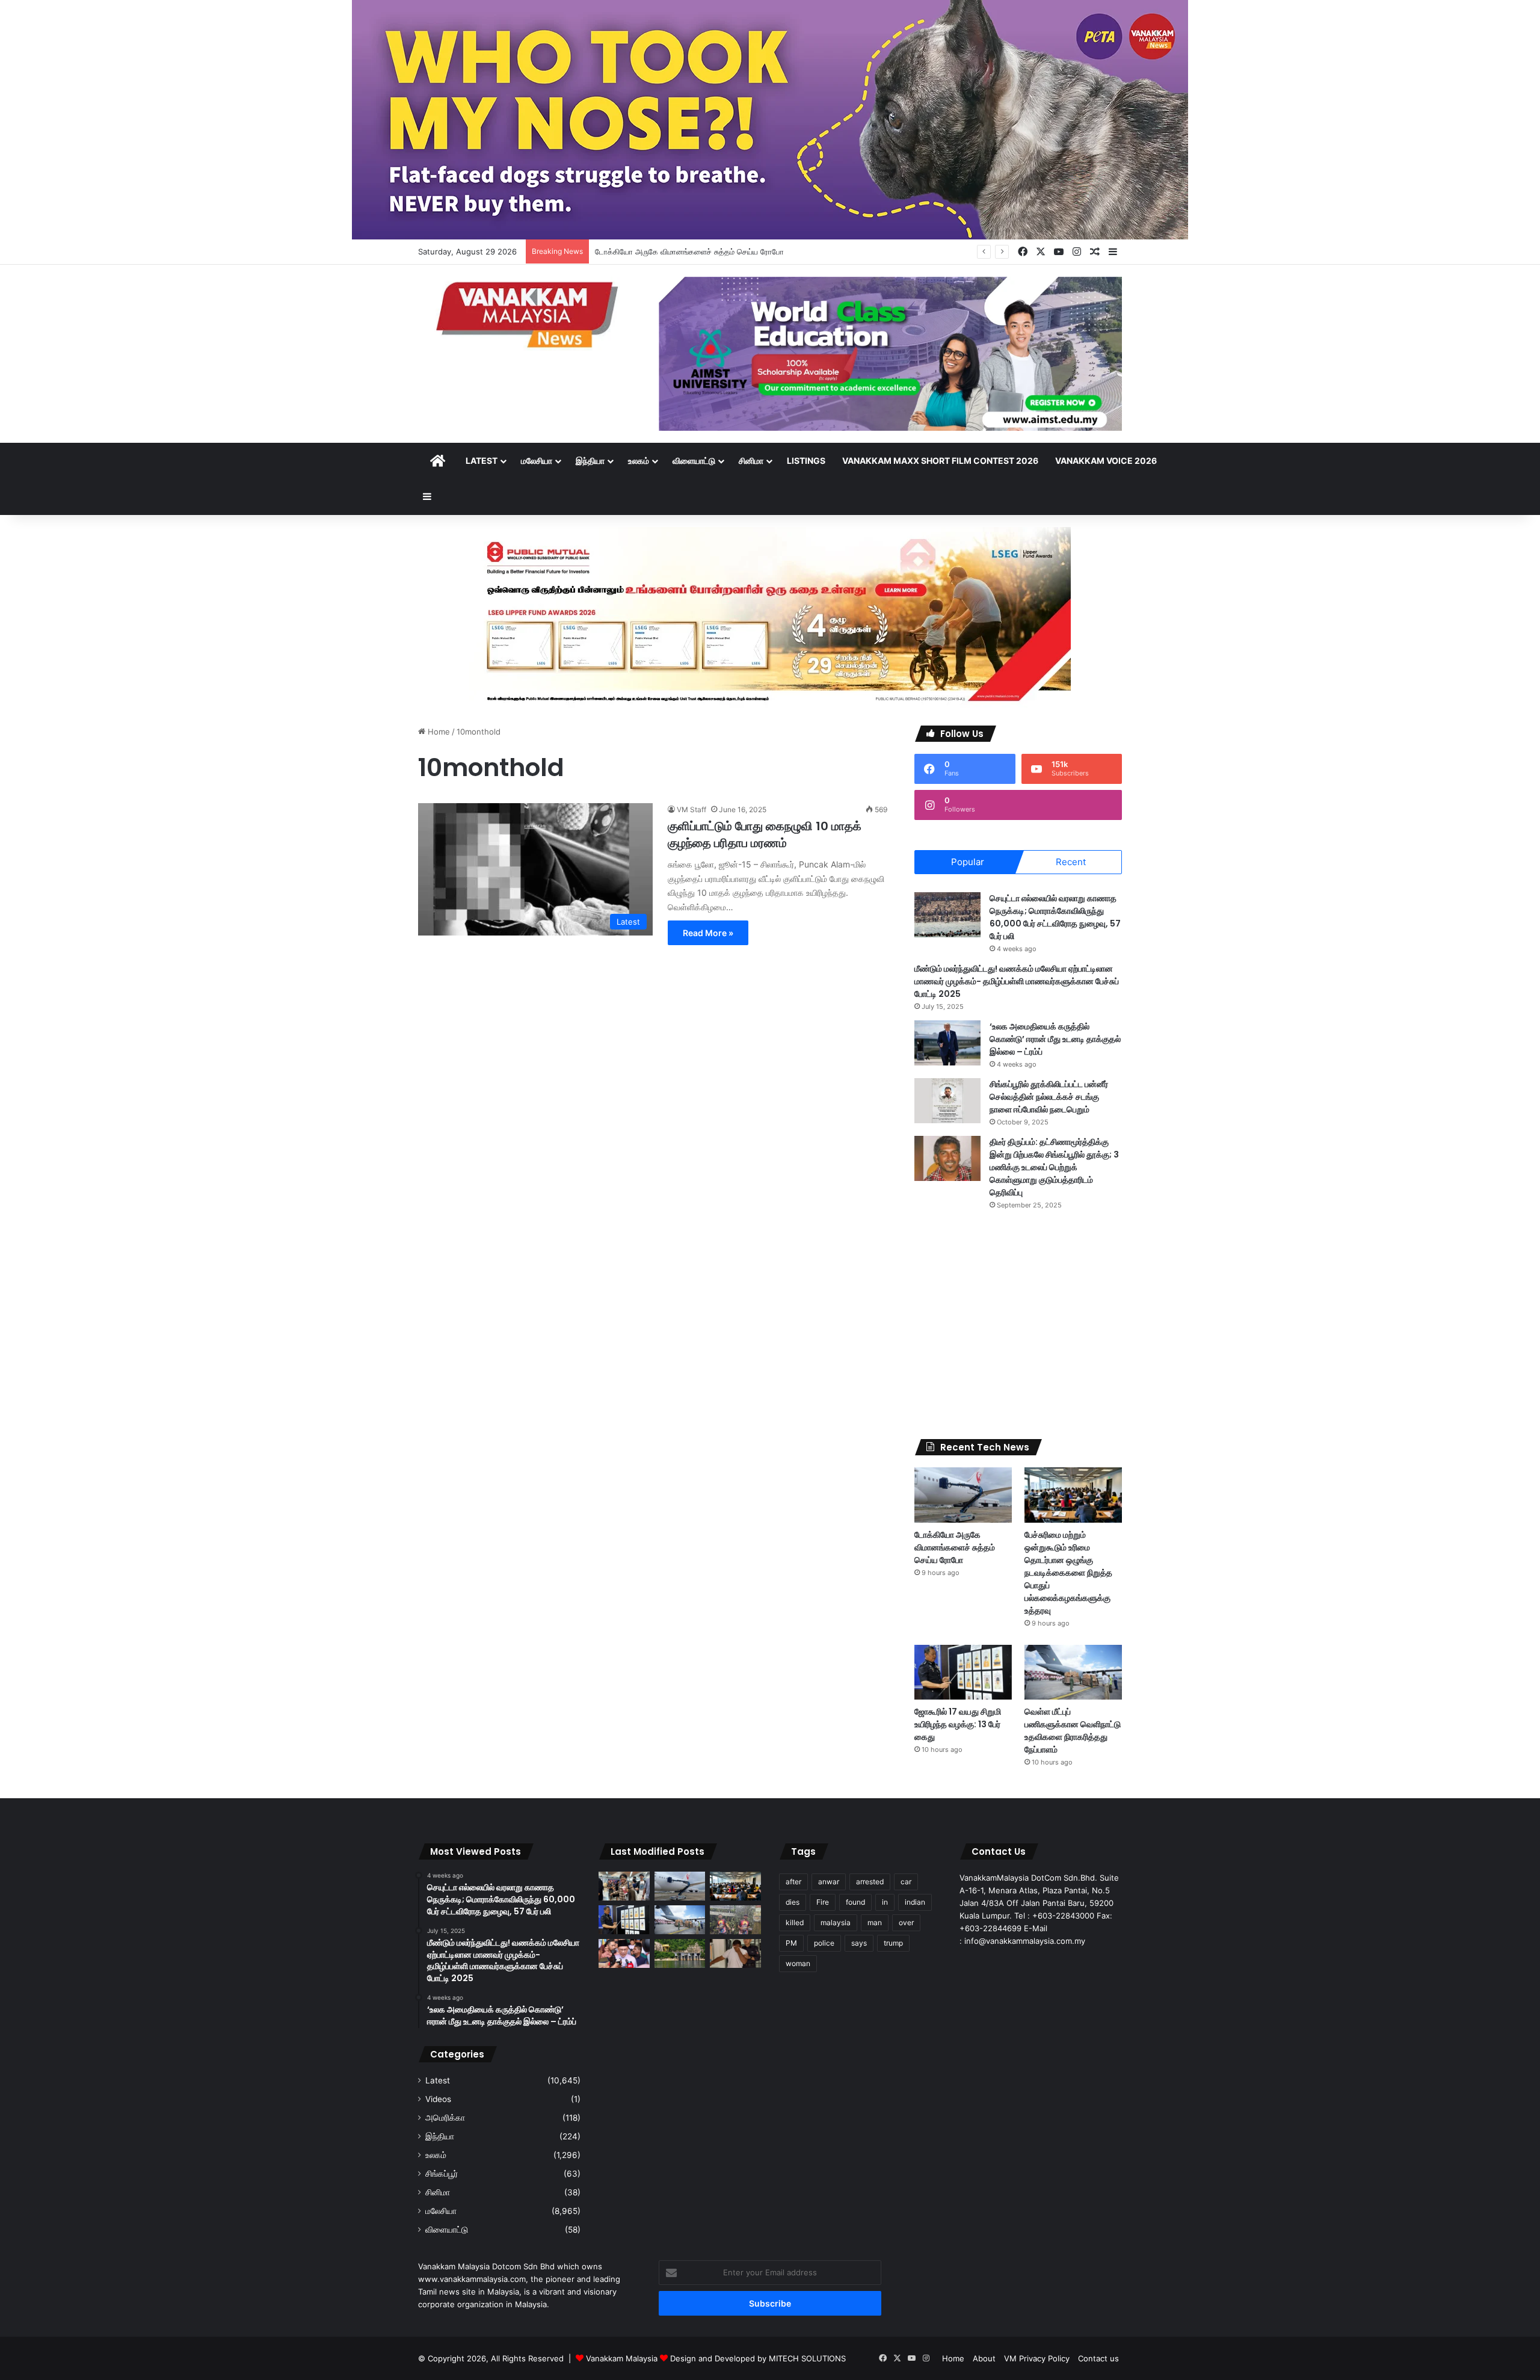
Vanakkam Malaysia (623, 2358)
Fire (823, 1902)
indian (915, 1902)
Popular (968, 862)
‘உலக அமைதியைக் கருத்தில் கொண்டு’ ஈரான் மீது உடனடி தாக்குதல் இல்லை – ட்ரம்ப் (1055, 1039)
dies (793, 1902)
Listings (806, 461)
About (984, 2358)
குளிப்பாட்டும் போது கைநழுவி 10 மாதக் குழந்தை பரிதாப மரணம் (765, 834)
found (855, 1902)
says (859, 1943)
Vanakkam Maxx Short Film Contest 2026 (940, 461)
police (824, 1943)
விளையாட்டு (694, 461)
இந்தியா (590, 461)
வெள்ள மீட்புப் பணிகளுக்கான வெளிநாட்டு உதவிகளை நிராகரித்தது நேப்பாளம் (1073, 1731)
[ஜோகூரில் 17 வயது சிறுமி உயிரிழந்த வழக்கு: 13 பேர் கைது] (963, 1672)
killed (795, 1922)
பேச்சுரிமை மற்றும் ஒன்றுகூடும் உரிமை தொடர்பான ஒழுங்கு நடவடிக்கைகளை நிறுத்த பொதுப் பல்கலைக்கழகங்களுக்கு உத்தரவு (1068, 1573)
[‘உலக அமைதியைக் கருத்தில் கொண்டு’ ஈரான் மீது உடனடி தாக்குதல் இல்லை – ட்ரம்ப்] (947, 1043)
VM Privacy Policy (1037, 2358)
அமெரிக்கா (445, 2118)
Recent (1071, 862)
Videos (438, 2099)
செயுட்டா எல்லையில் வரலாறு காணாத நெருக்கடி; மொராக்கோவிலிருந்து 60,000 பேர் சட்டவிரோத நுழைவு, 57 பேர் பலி (1055, 917)
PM (791, 1943)
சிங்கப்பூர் (442, 2174)
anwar (829, 1882)
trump (893, 1943)
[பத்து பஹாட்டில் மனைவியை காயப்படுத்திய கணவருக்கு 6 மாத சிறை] (735, 1953)
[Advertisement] (1018, 1325)
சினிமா (751, 461)
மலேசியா (537, 461)
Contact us (1098, 2358)
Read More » (708, 933)
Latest (482, 461)
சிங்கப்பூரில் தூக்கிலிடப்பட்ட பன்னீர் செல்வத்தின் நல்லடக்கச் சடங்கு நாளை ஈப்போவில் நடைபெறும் (1049, 1097)
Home (438, 732)
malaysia (836, 1922)
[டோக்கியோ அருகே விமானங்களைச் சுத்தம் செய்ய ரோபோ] (963, 1495)
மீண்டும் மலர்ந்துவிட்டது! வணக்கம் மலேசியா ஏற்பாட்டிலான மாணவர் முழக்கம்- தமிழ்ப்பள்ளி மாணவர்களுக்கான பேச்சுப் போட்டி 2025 (1017, 981)
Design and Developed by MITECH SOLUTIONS (758, 2358)
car (906, 1882)
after (793, 1882)
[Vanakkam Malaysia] (529, 314)
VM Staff (691, 809)
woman (798, 1963)
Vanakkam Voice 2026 (1106, 461)
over (906, 1922)
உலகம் (639, 461)
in (885, 1902)
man (875, 1922)
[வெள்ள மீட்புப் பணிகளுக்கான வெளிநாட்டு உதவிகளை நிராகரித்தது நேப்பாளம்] (1073, 1672)
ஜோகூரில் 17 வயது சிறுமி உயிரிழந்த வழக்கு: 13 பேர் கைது (958, 1724)
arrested (870, 1882)
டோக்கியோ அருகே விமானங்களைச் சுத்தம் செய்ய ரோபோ (955, 1547)
